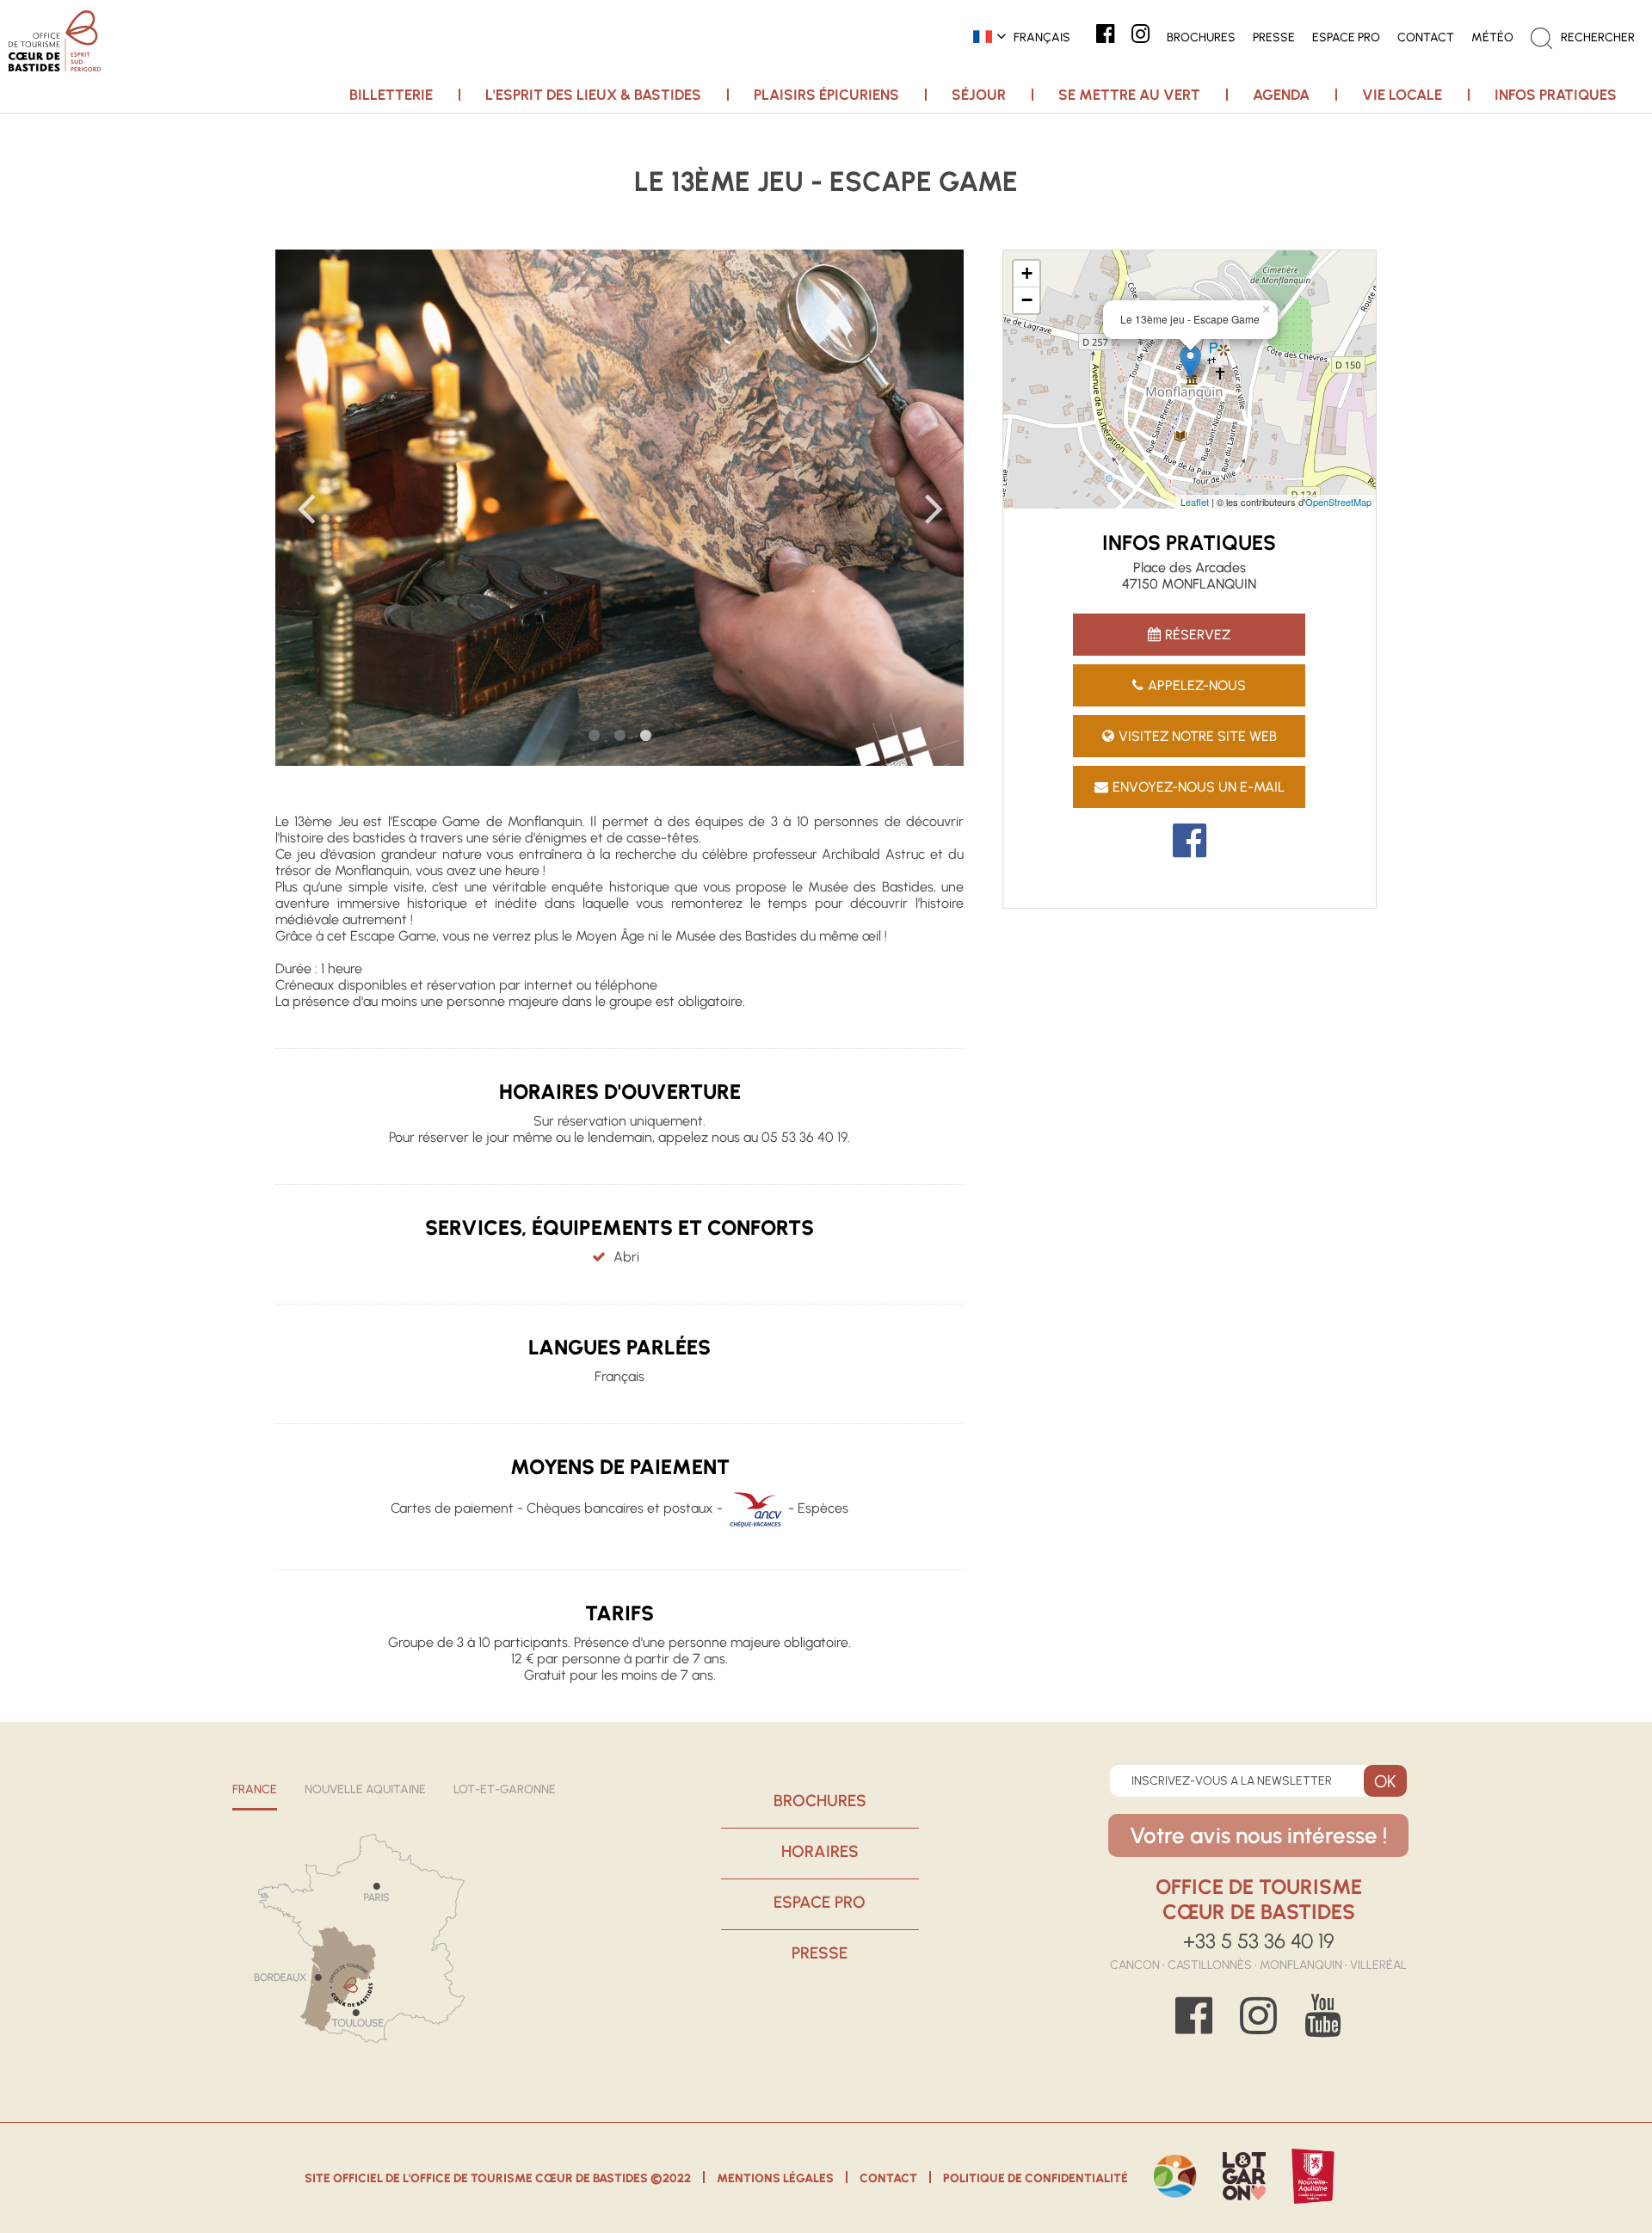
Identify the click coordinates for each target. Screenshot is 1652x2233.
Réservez (1198, 635)
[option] (619, 508)
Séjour (979, 95)
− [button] (1027, 300)
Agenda (1281, 95)
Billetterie (391, 95)
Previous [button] (305, 508)
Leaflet (1195, 502)
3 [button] (645, 736)
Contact (888, 2178)
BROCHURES (820, 1801)
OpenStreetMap (1338, 502)
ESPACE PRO (820, 1902)
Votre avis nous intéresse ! (1258, 1835)
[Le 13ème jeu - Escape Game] (1190, 362)
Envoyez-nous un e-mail (1199, 787)
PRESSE (820, 1953)
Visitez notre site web (1198, 736)
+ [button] (1027, 273)
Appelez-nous (1197, 685)
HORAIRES (820, 1851)
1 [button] (594, 736)
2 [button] (619, 736)
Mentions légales (775, 2178)
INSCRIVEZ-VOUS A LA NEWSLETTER (1232, 1781)
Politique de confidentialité (1036, 2178)
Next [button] (934, 508)
